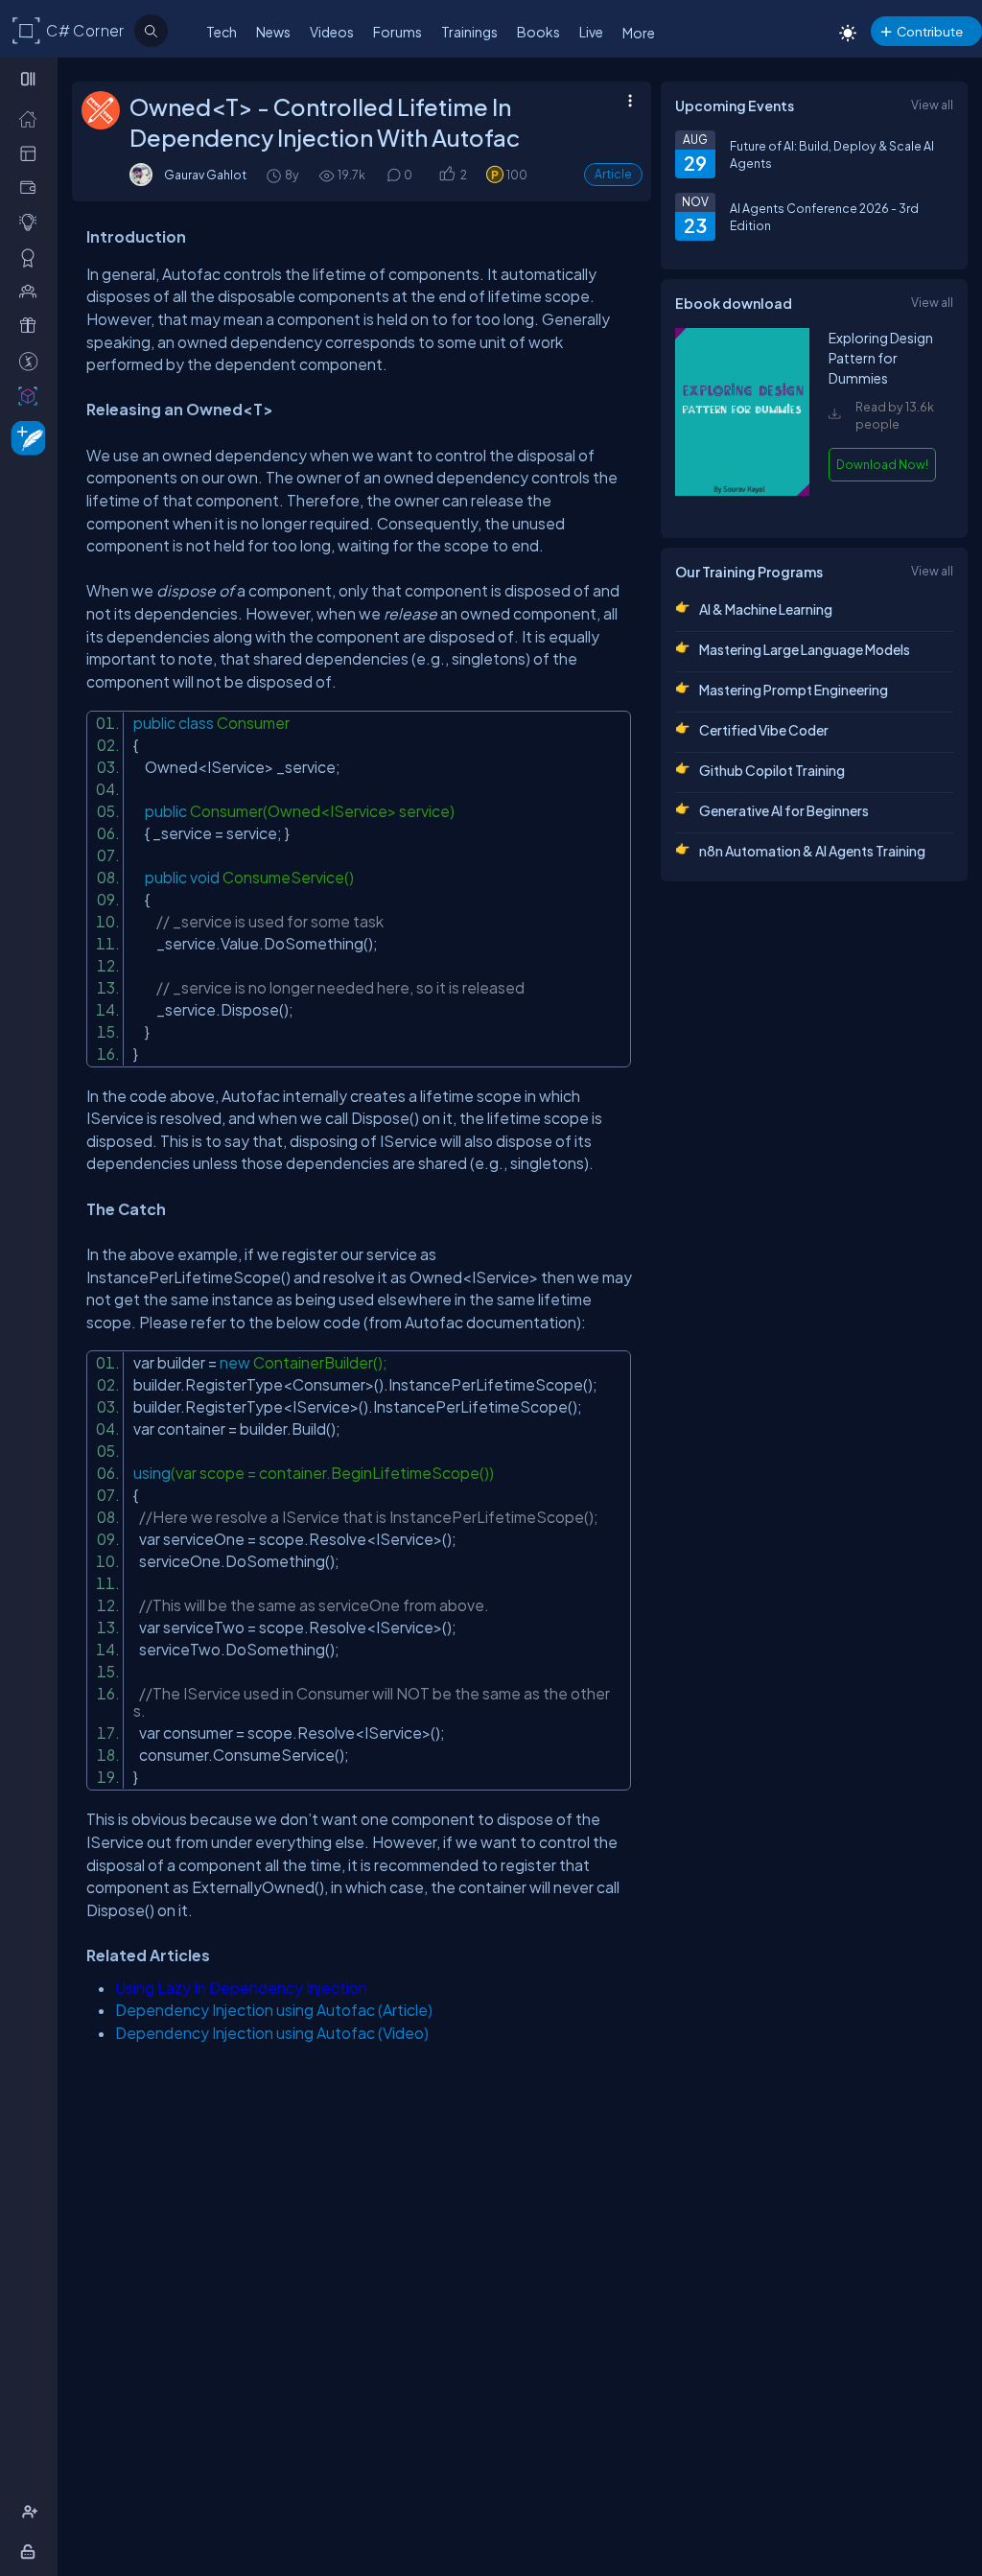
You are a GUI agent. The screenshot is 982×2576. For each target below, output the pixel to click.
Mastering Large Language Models (805, 649)
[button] (446, 175)
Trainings (469, 32)
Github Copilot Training (772, 770)
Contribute (930, 31)
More (639, 33)
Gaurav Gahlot (205, 175)
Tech (222, 32)
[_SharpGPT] (32, 395)
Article (613, 174)
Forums (397, 32)
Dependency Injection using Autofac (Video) (272, 2033)
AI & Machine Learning (766, 609)
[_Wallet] (32, 187)
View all (932, 105)
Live (591, 32)
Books (538, 32)
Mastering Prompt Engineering (794, 690)
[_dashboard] (32, 152)
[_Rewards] (32, 361)
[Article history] (275, 175)
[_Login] (31, 2551)
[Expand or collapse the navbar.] (30, 79)
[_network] (32, 291)
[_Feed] (32, 118)
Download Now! (882, 464)
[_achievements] (32, 257)
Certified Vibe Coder (764, 730)
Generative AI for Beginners (784, 810)
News (273, 32)
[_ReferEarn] (32, 325)
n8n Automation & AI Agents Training (812, 851)
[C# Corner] (27, 30)
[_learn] (32, 222)
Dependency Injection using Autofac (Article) (274, 2010)
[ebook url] (742, 505)
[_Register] (32, 2512)
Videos (332, 32)
